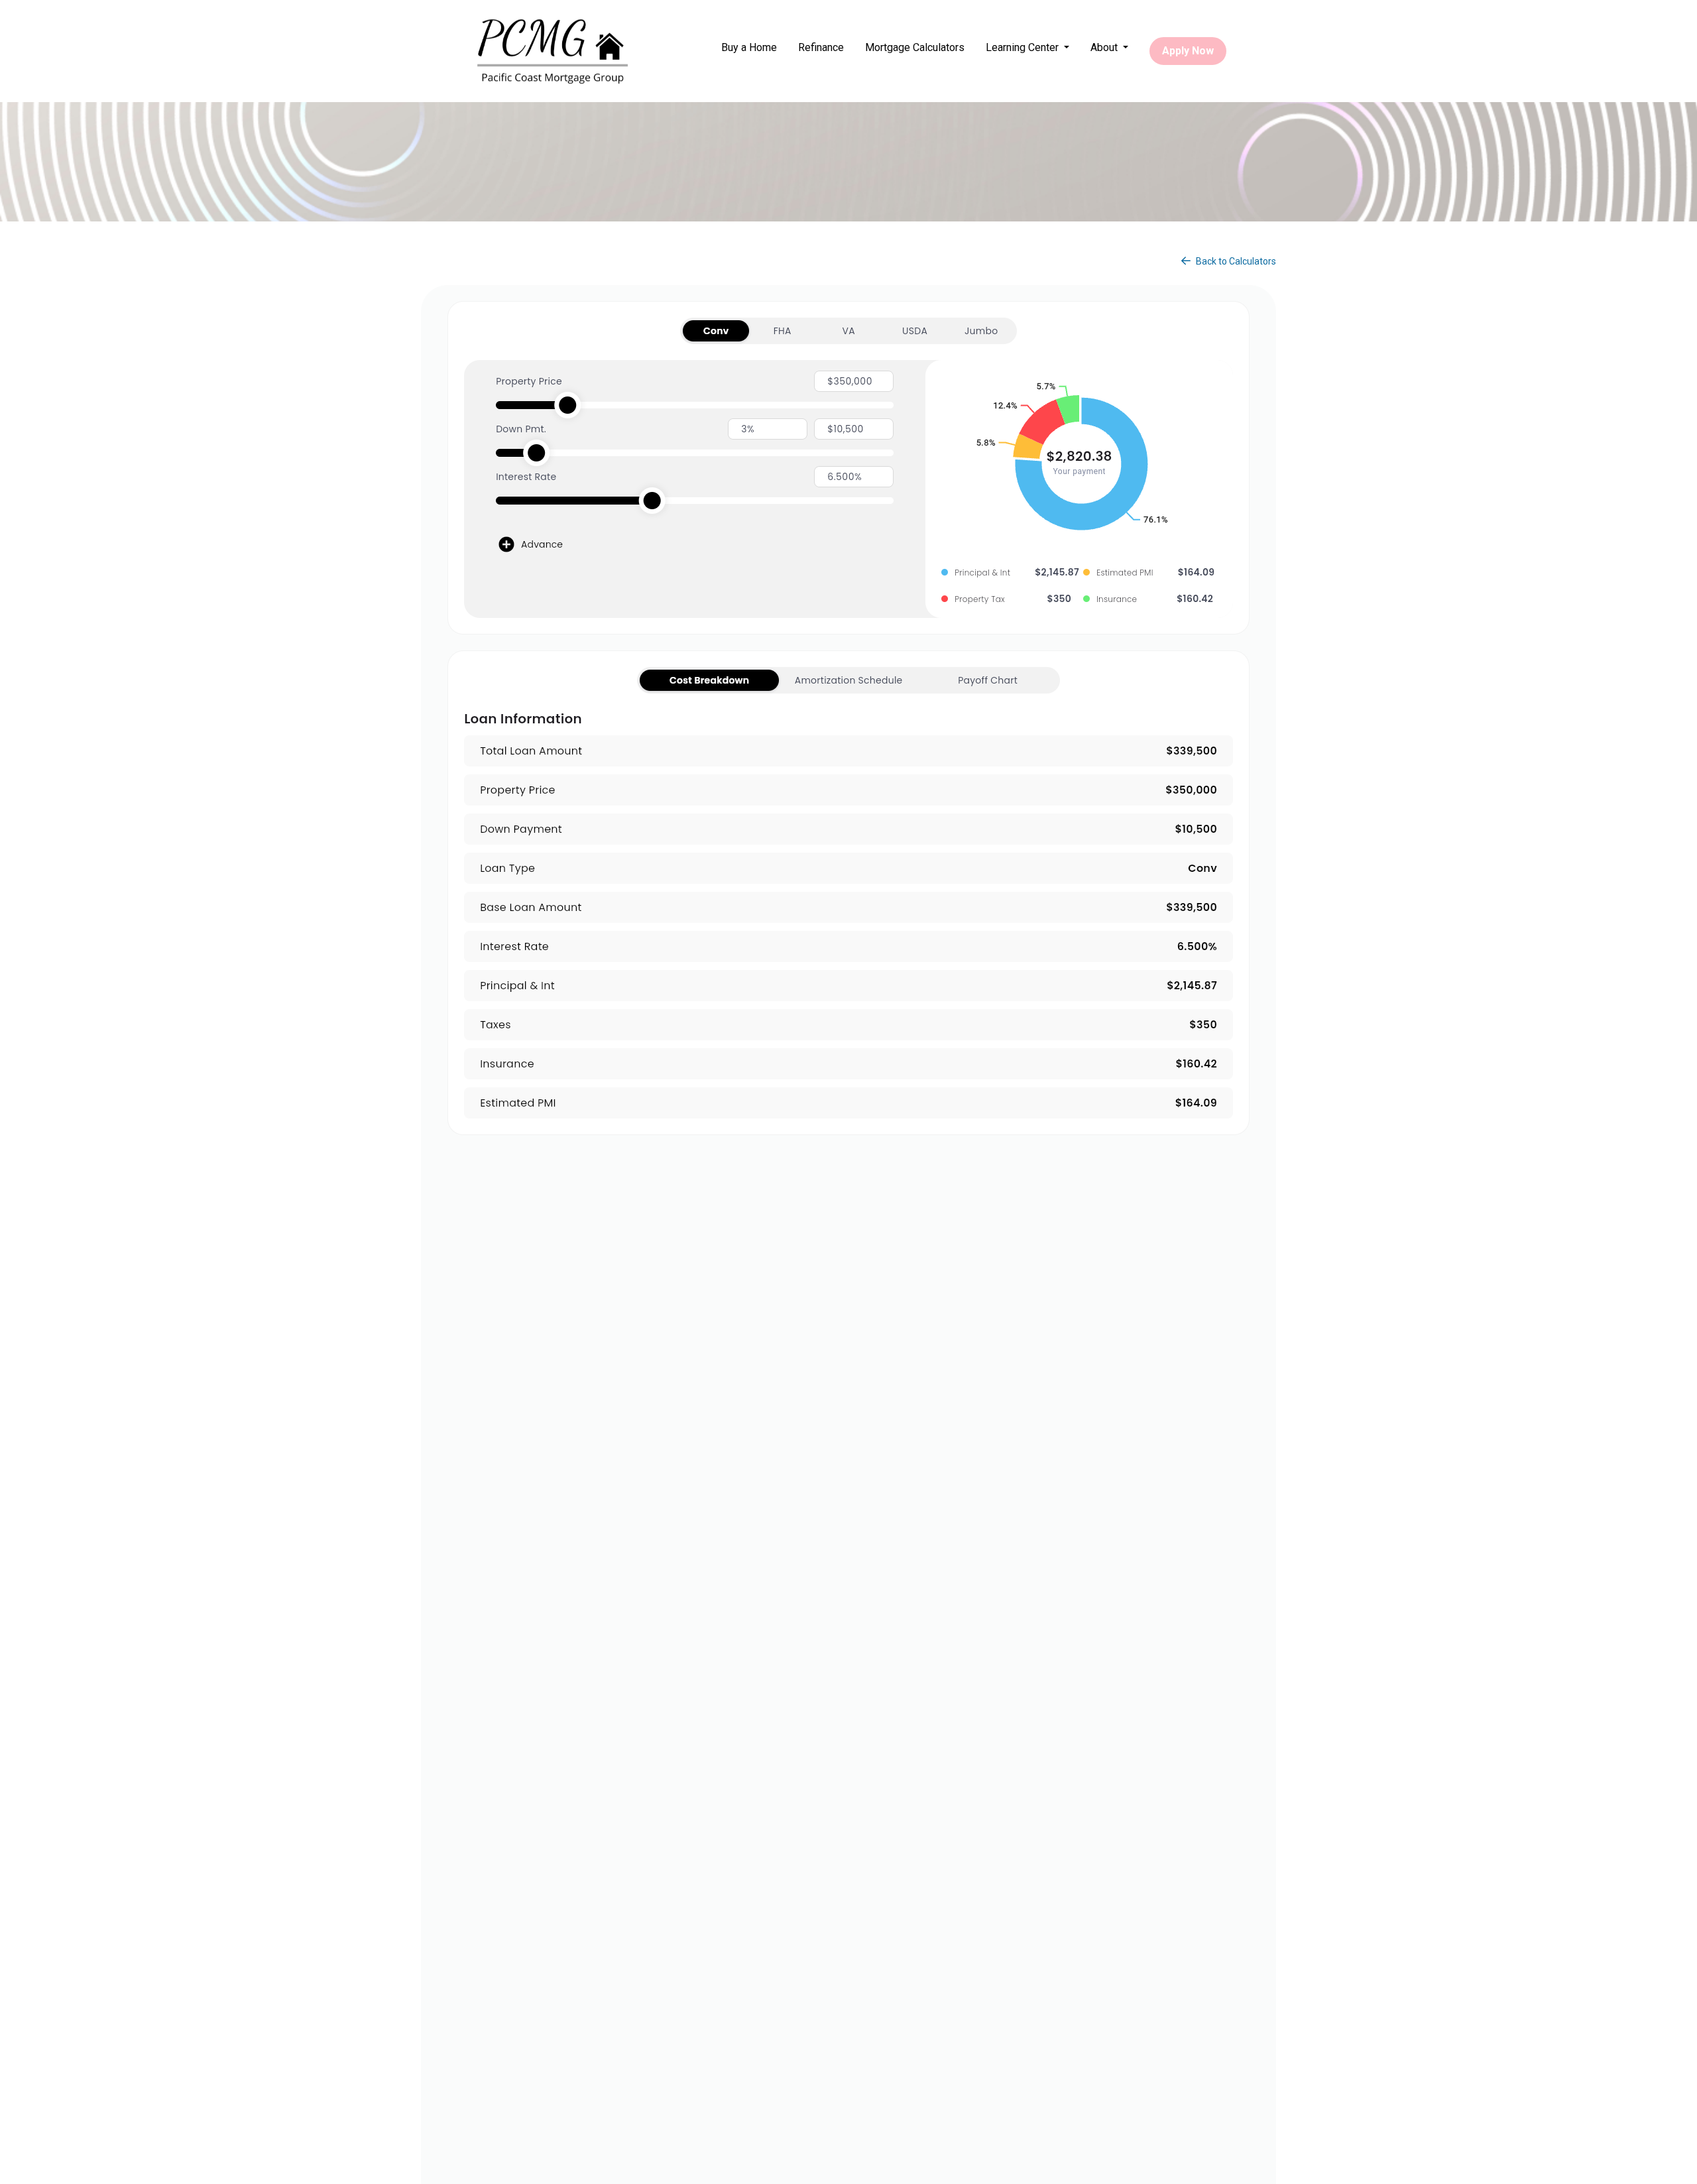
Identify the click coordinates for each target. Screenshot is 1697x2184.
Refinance (821, 47)
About (1105, 47)
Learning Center (1024, 47)
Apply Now (1188, 51)
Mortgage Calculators (915, 47)
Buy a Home (749, 47)
